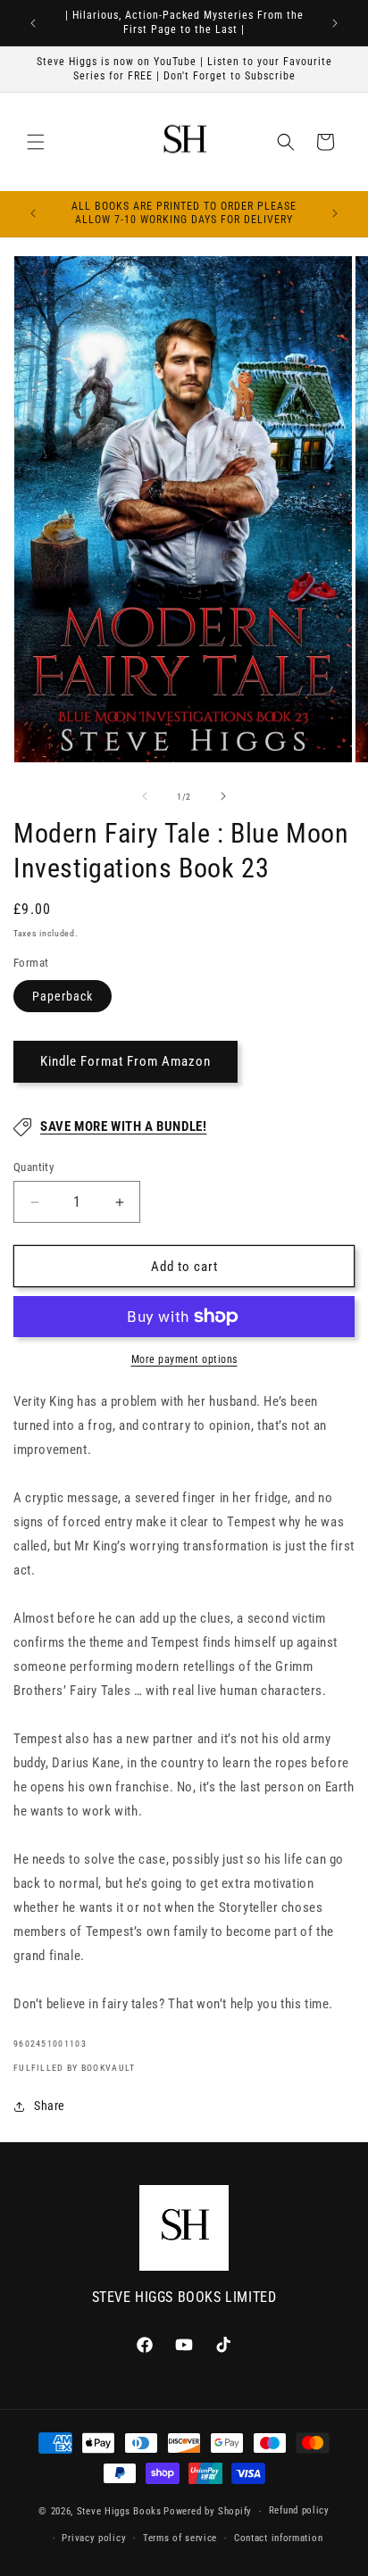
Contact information (278, 2538)
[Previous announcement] (33, 23)
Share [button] (50, 2106)
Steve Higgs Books (119, 2511)
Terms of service (180, 2538)
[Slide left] (145, 796)
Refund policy (299, 2510)
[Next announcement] (335, 23)
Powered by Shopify (208, 2511)
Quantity (33, 1167)
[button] (36, 142)
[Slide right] (223, 796)
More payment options (184, 1359)
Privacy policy (94, 2538)
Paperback (63, 996)
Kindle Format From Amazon (125, 1061)
